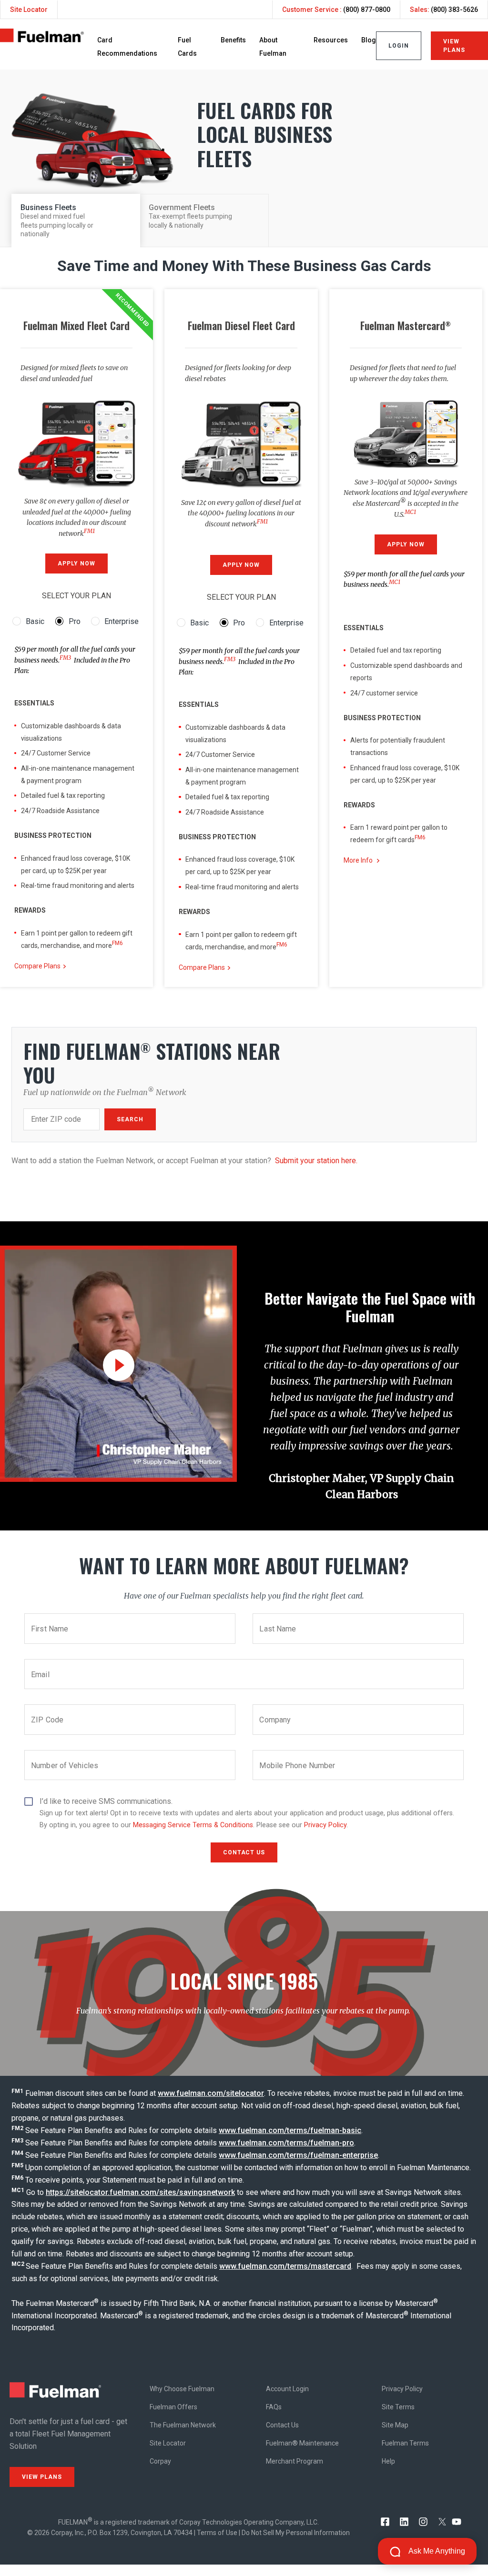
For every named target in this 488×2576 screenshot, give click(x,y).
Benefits (233, 40)
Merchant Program (295, 2461)
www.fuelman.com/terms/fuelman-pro (286, 2143)
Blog (369, 40)
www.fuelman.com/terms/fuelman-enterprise (298, 2155)
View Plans (454, 46)
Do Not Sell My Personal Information (296, 2533)
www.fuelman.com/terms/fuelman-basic (290, 2130)
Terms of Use (217, 2533)
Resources (331, 40)
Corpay (160, 2461)
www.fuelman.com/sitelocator (211, 2093)
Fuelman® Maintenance (302, 2443)
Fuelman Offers (173, 2407)
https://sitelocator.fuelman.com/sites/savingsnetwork (140, 2192)
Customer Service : (336, 10)
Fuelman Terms (405, 2443)
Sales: (444, 10)
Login (399, 46)
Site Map (395, 2425)
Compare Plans (37, 966)
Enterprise (122, 621)
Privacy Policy (325, 1825)
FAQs (274, 2407)
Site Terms (398, 2407)
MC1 (410, 512)
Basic (35, 621)
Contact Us (282, 2425)
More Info (358, 860)
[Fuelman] (42, 40)
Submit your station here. (316, 1161)
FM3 (65, 658)
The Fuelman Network (183, 2425)
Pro (75, 621)
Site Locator (29, 10)
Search (130, 1119)
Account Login (287, 2389)
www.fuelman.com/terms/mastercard (285, 2266)
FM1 (89, 531)
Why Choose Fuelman (182, 2389)
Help (388, 2461)
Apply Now (76, 563)
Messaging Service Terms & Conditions (193, 1825)
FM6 (117, 943)
